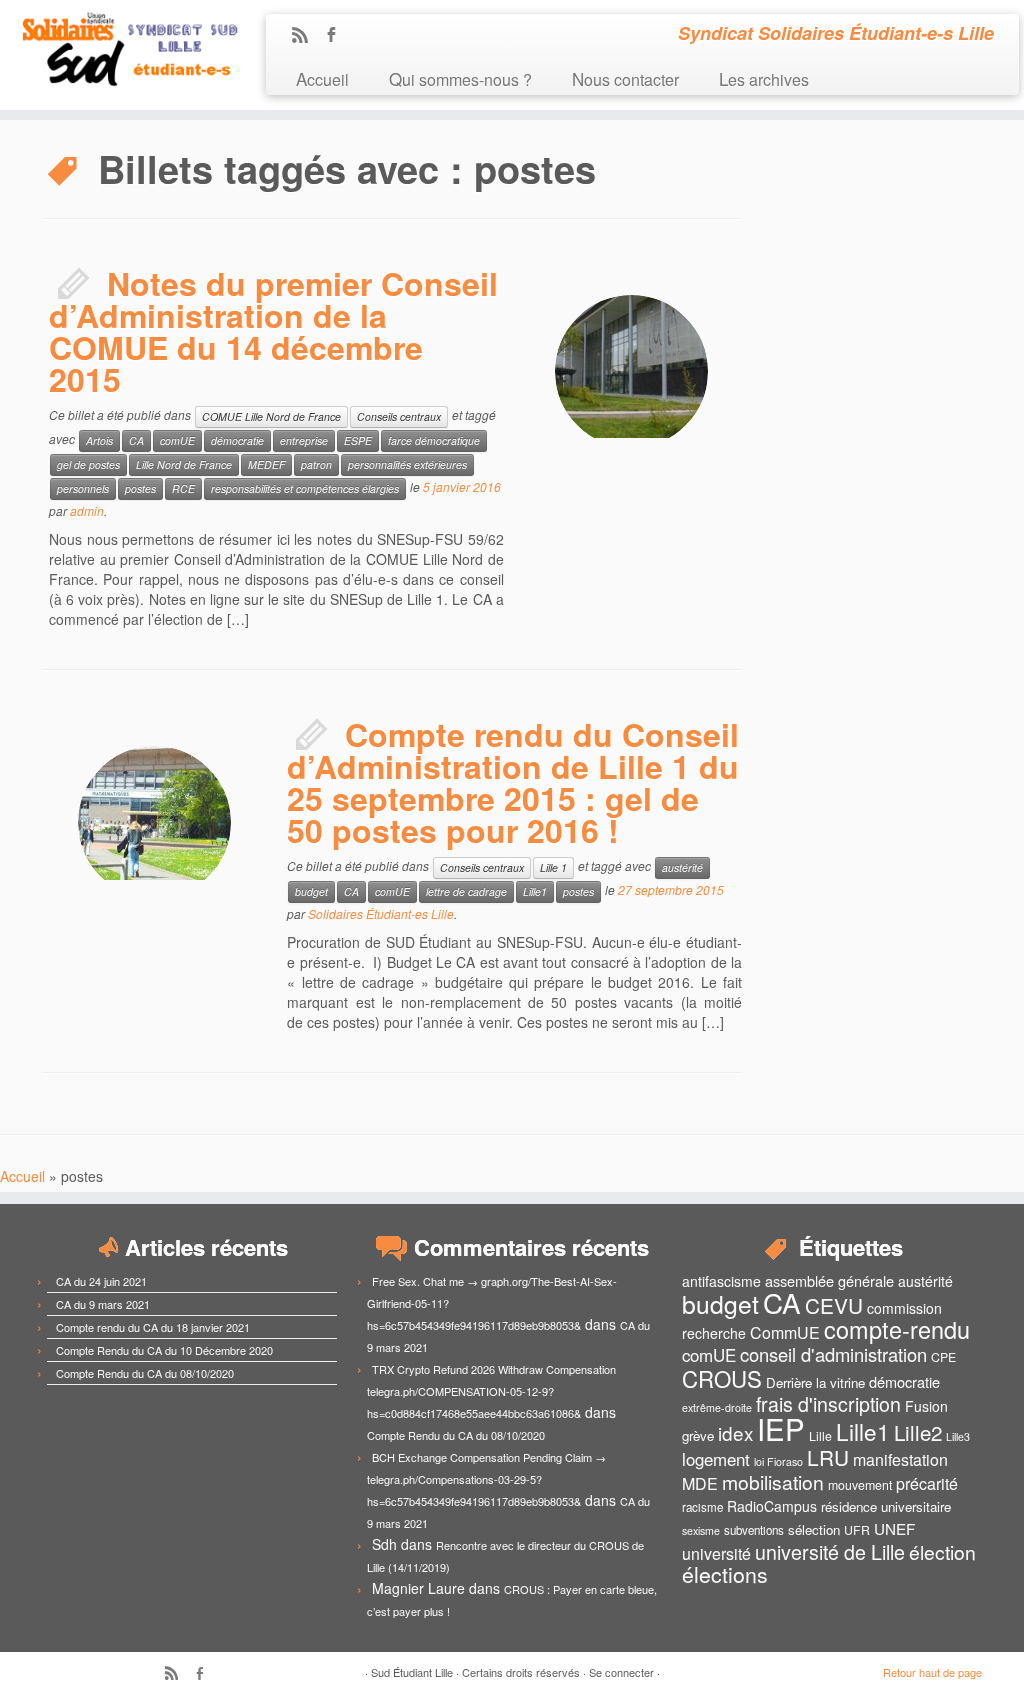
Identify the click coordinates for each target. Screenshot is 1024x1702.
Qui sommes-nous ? (460, 78)
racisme (702, 1507)
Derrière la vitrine (815, 1382)
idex (735, 1432)
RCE (183, 488)
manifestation (900, 1459)
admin (87, 510)
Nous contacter (625, 78)
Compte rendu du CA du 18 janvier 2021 (153, 1327)
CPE (943, 1357)
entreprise (304, 440)
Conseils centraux (399, 416)
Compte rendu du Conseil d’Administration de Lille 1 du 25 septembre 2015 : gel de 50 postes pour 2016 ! (513, 782)
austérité (682, 867)
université (716, 1553)
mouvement (860, 1485)
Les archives (764, 78)
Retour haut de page (932, 1672)
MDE (700, 1483)
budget (311, 891)
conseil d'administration (833, 1354)
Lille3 (958, 1436)
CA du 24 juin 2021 (101, 1281)
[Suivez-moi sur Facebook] (337, 36)
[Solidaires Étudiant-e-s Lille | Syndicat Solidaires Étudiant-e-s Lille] (120, 50)
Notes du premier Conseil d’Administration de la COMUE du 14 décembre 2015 (273, 331)
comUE (177, 440)
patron (316, 464)
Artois (99, 440)
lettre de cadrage (466, 891)
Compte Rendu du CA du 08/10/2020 (145, 1373)
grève (698, 1435)
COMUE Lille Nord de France (271, 416)
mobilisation (773, 1482)
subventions (754, 1530)
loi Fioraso (778, 1461)
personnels (83, 488)
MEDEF (266, 464)
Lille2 (918, 1432)
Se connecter (621, 1672)
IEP (781, 1428)
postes (140, 488)
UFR (857, 1530)
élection (942, 1552)
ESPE (358, 440)
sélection (814, 1529)
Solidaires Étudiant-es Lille (381, 913)
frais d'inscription (828, 1403)
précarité (927, 1483)
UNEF (894, 1528)
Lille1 (535, 891)
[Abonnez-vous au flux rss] (306, 36)
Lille (820, 1436)
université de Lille (830, 1551)
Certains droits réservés (521, 1672)
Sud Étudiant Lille (412, 1672)
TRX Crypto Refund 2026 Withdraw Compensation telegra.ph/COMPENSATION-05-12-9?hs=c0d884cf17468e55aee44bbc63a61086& (491, 1391)
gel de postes (88, 464)
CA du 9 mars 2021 (103, 1304)
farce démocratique (434, 440)
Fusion (926, 1406)
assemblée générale (829, 1280)
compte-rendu (897, 1329)
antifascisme (721, 1281)
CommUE (785, 1332)
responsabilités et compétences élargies (305, 488)
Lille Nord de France (184, 464)
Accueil (322, 78)
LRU (828, 1457)
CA (136, 440)
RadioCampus (772, 1506)
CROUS (722, 1378)
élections (725, 1574)
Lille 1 (553, 867)
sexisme (701, 1530)
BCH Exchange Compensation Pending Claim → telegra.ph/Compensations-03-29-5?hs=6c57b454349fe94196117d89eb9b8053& (486, 1479)
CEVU (834, 1305)
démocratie (237, 440)
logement (716, 1459)
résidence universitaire (886, 1506)
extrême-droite (717, 1407)
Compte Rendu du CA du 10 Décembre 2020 (164, 1350)
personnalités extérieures (407, 464)
